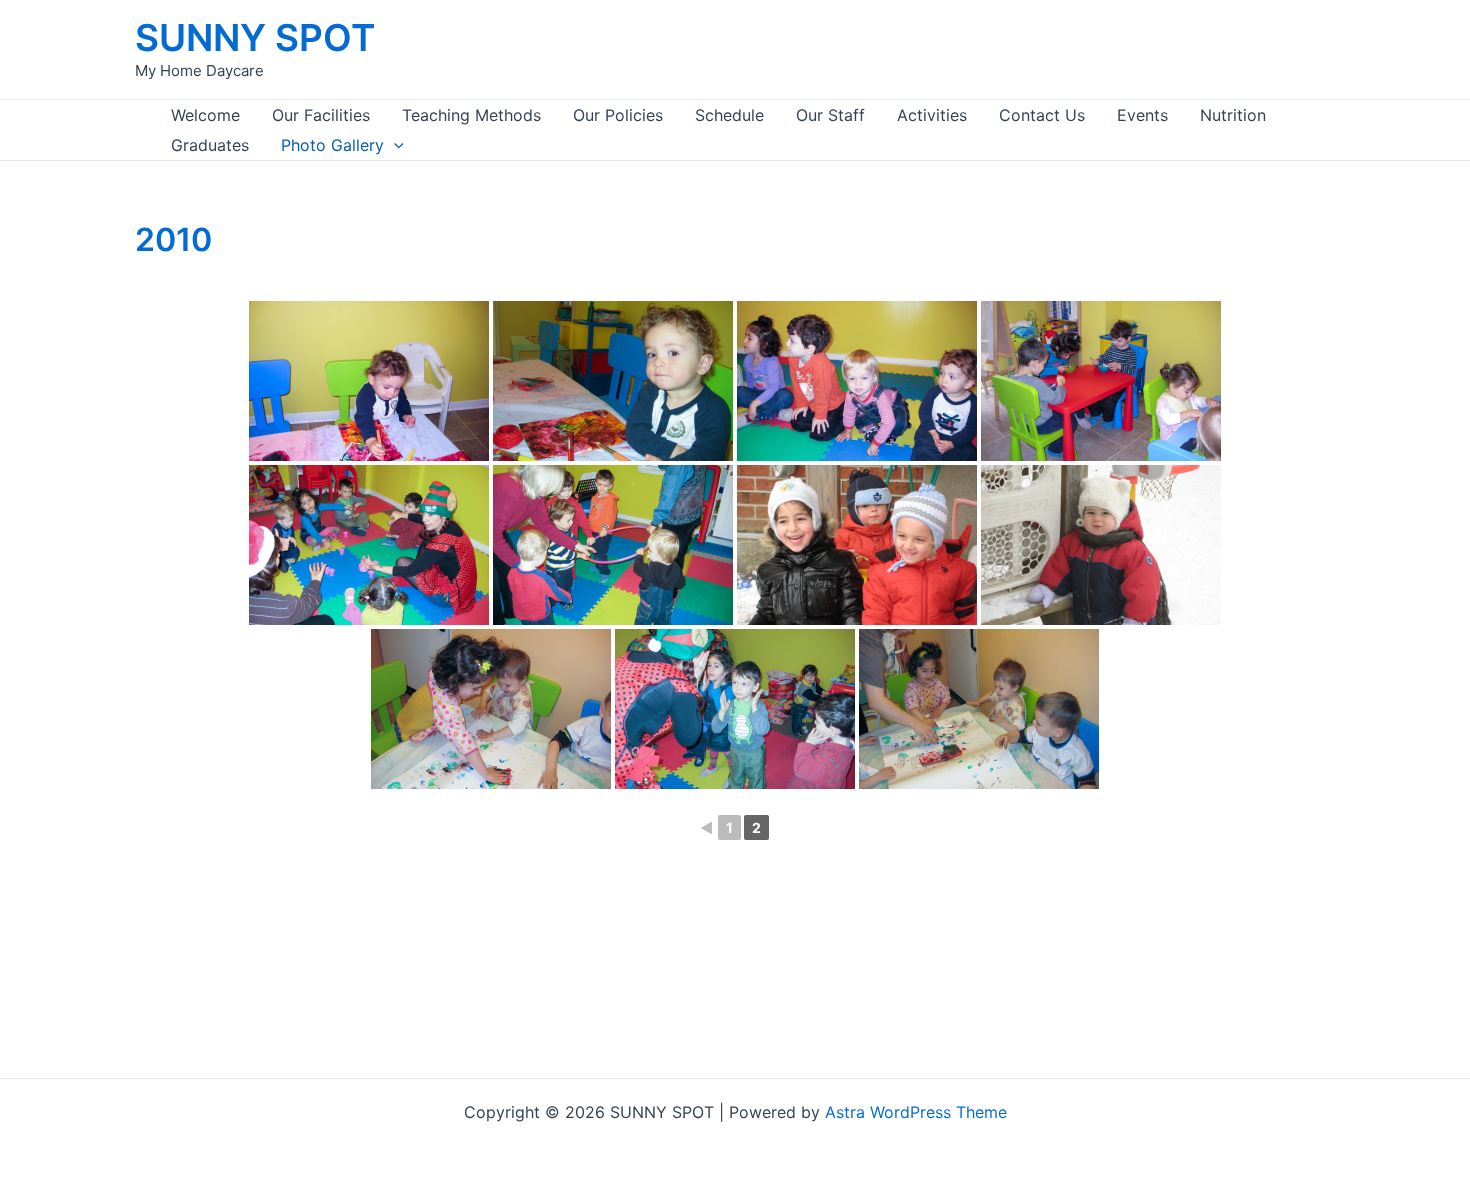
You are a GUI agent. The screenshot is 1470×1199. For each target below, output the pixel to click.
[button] (394, 145)
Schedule (729, 115)
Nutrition (1233, 115)
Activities (932, 115)
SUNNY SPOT (255, 37)
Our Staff (830, 115)
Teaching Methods (471, 115)
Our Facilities (321, 115)
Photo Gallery (332, 145)
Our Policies (618, 115)
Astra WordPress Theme (916, 1112)
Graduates (210, 145)
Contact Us (1042, 115)
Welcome (205, 115)
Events (1142, 115)
